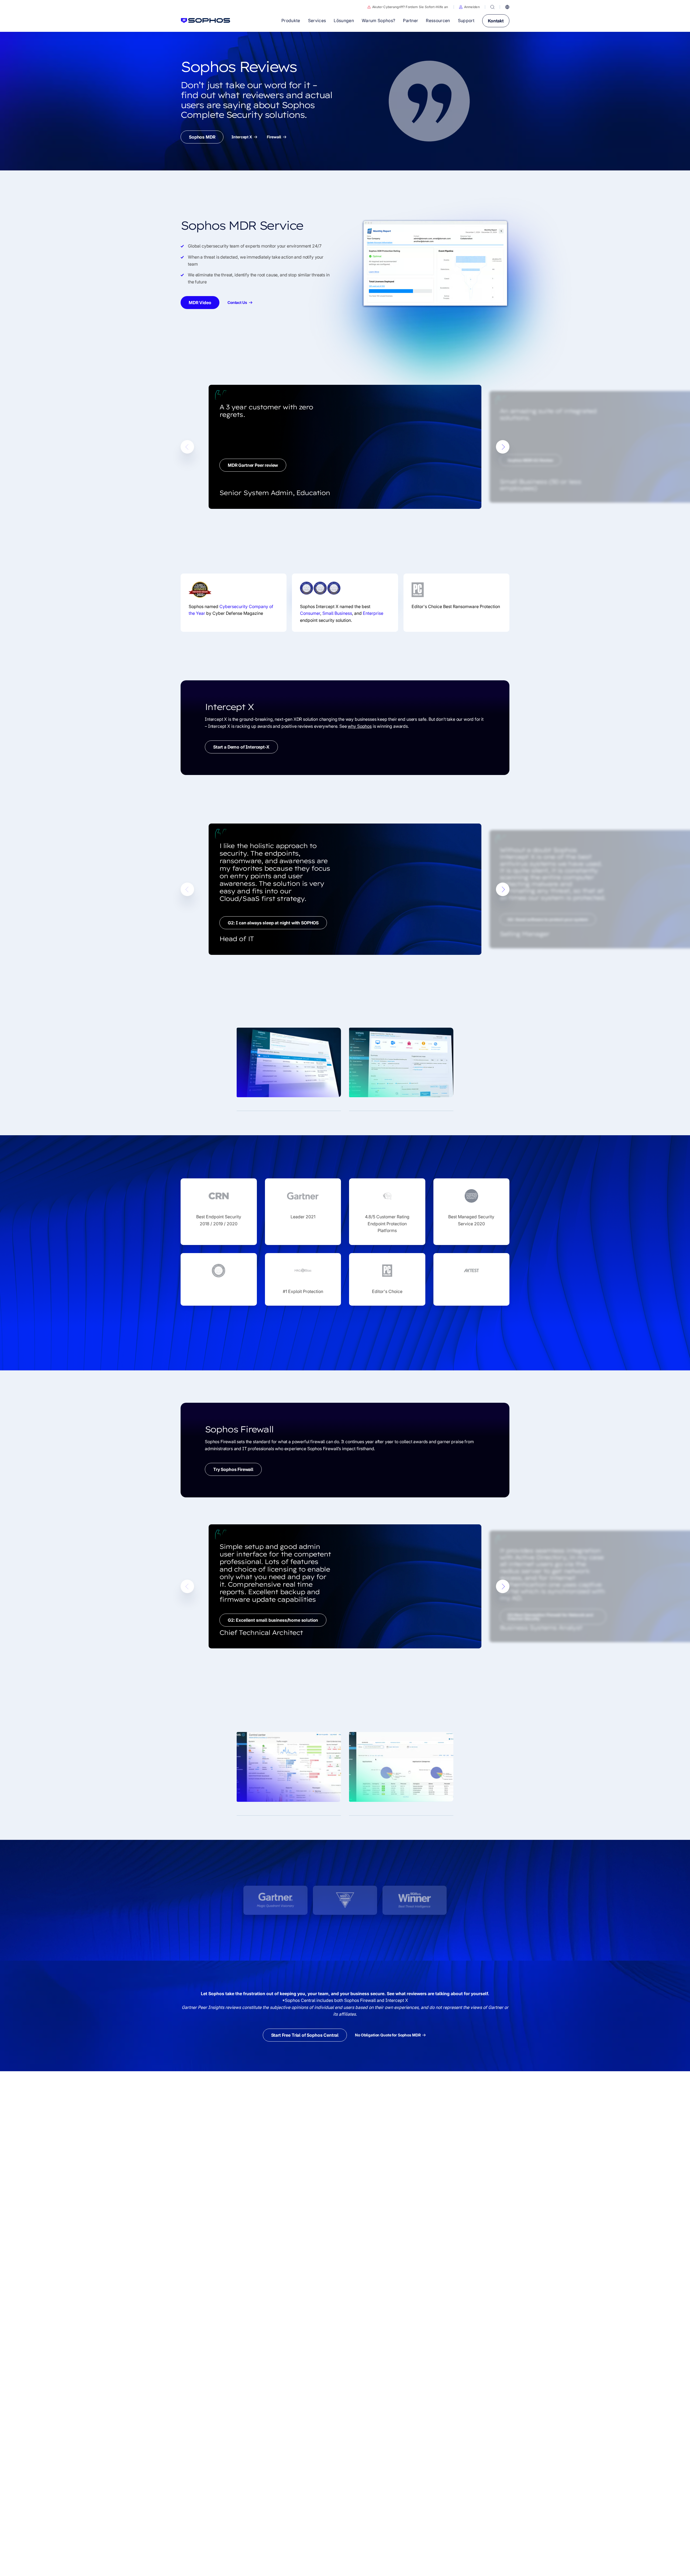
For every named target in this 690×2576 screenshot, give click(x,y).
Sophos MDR (202, 137)
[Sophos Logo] (206, 20)
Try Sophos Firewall (233, 1469)
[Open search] (492, 7)
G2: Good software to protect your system (548, 920)
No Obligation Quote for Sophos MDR (388, 2035)
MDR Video (200, 303)
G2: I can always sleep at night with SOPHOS (273, 923)
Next (503, 447)
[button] (469, 7)
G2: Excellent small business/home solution (273, 1620)
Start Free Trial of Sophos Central (305, 2035)
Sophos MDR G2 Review (530, 460)
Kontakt (496, 21)
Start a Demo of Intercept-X (241, 747)
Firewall (274, 137)
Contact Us (237, 303)
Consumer (310, 613)
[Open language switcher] (507, 7)
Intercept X (242, 137)
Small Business (337, 613)
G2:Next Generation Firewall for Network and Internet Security (550, 1617)
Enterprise (373, 613)
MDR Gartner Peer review (253, 465)
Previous (187, 447)
